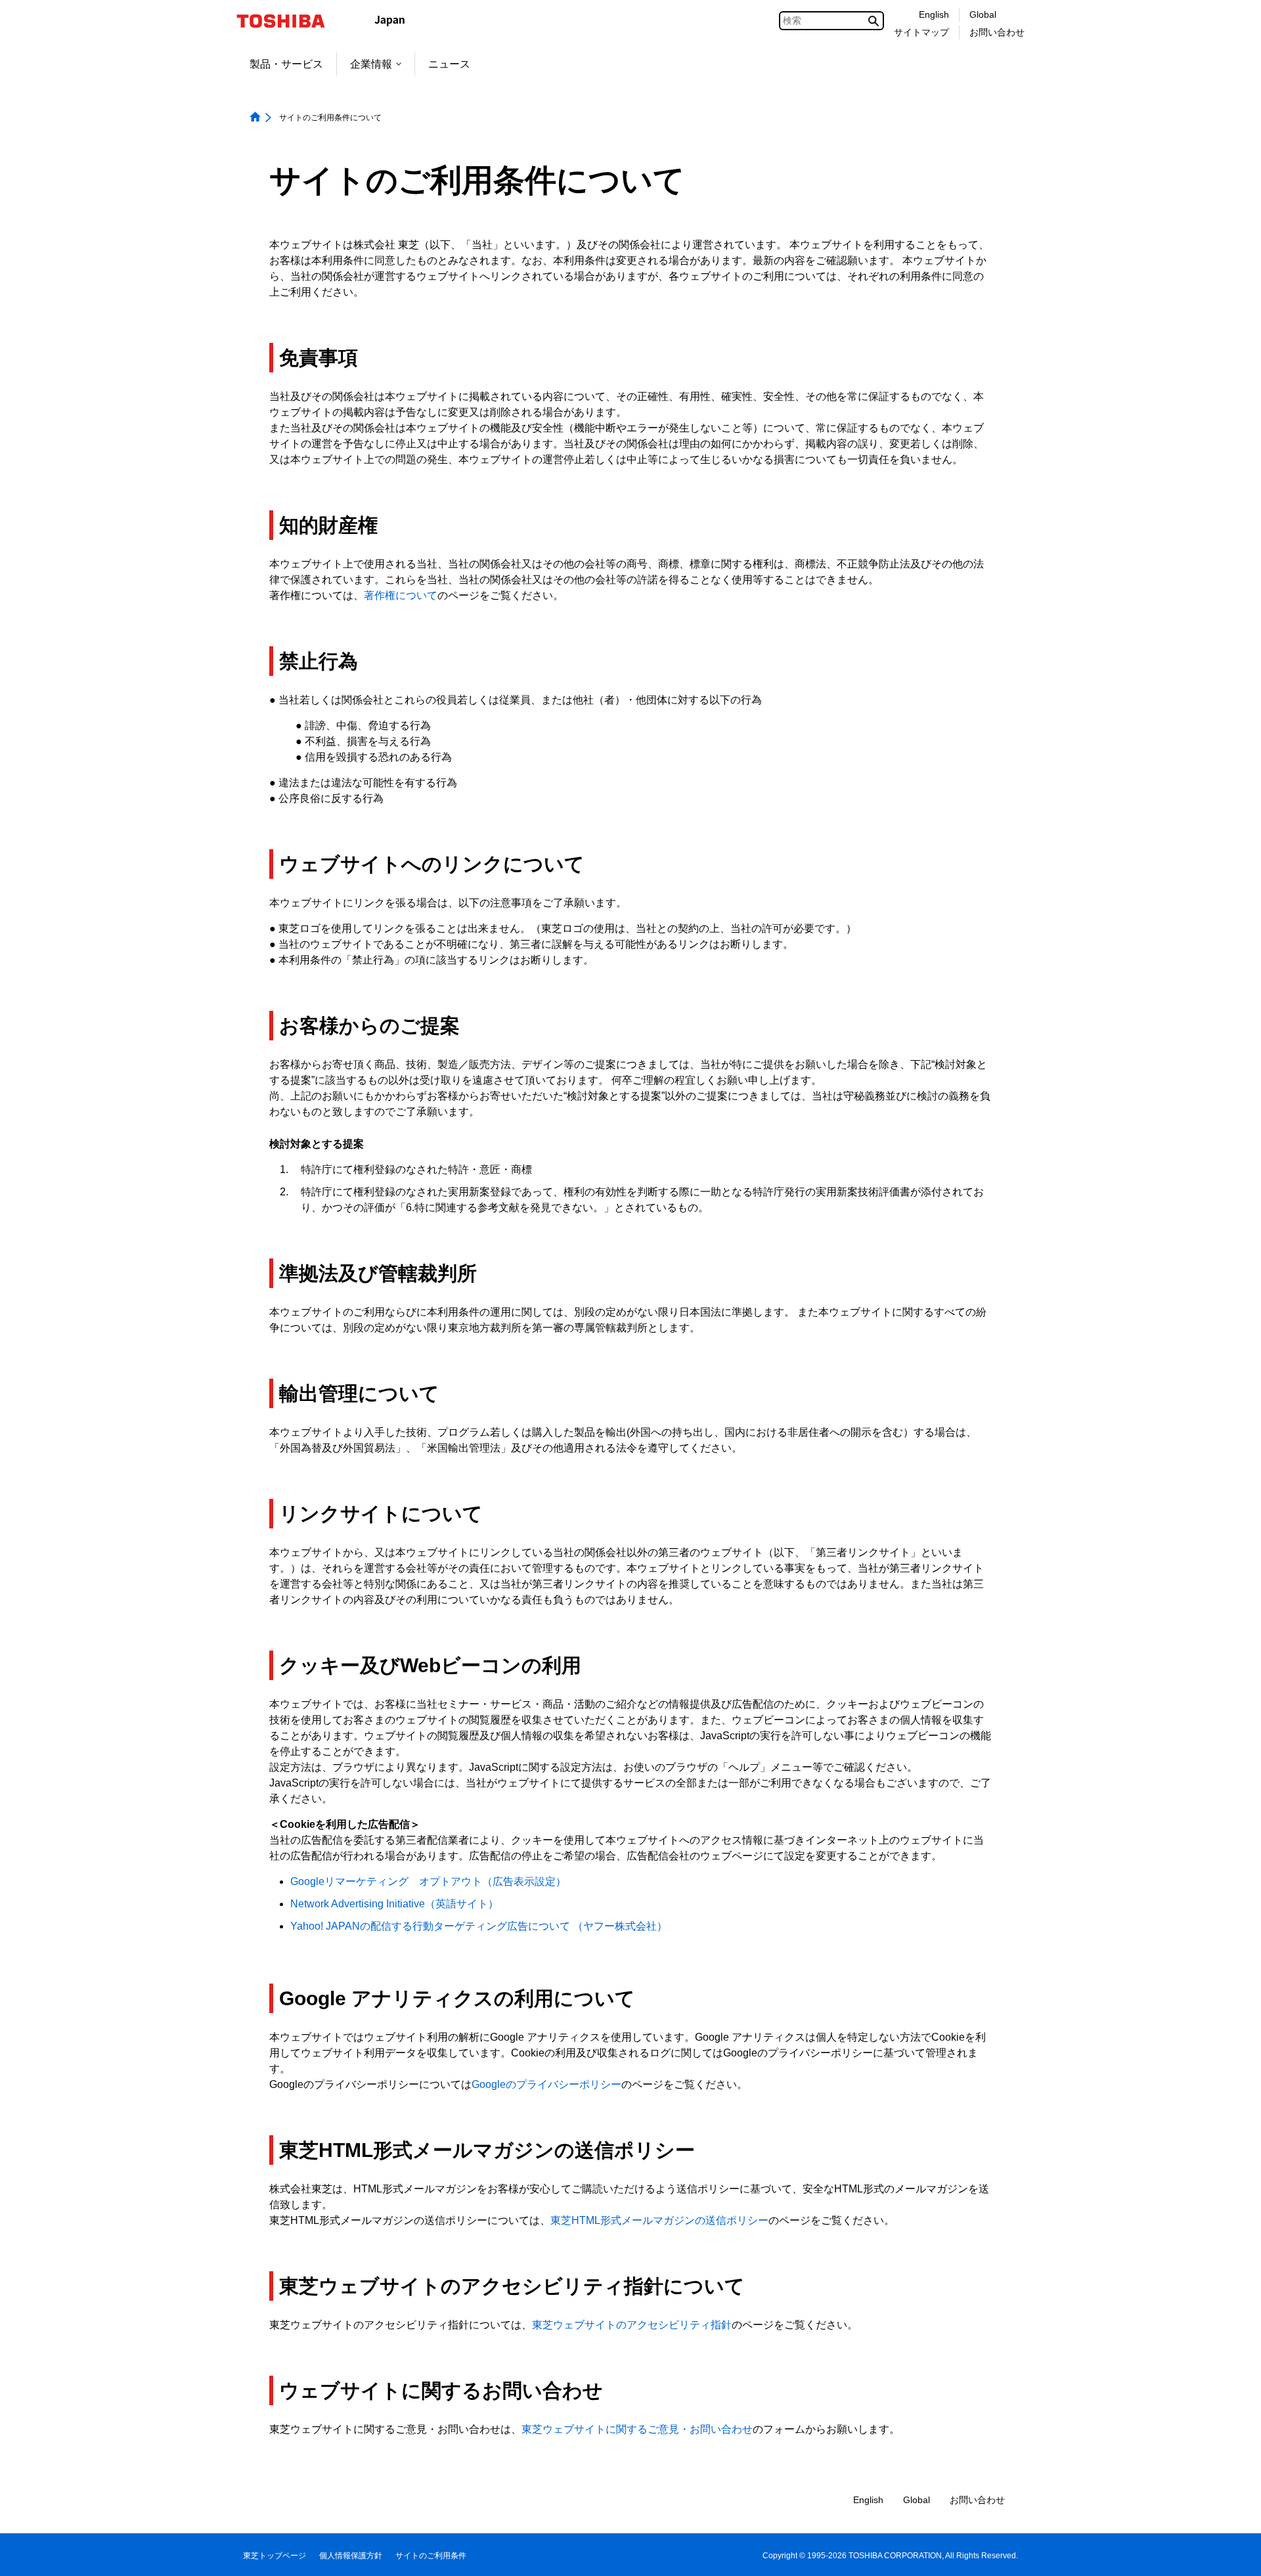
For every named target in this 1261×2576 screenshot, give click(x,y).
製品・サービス (286, 64)
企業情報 (371, 64)
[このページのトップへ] (1232, 2553)
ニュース (449, 64)
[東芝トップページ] (289, 21)
